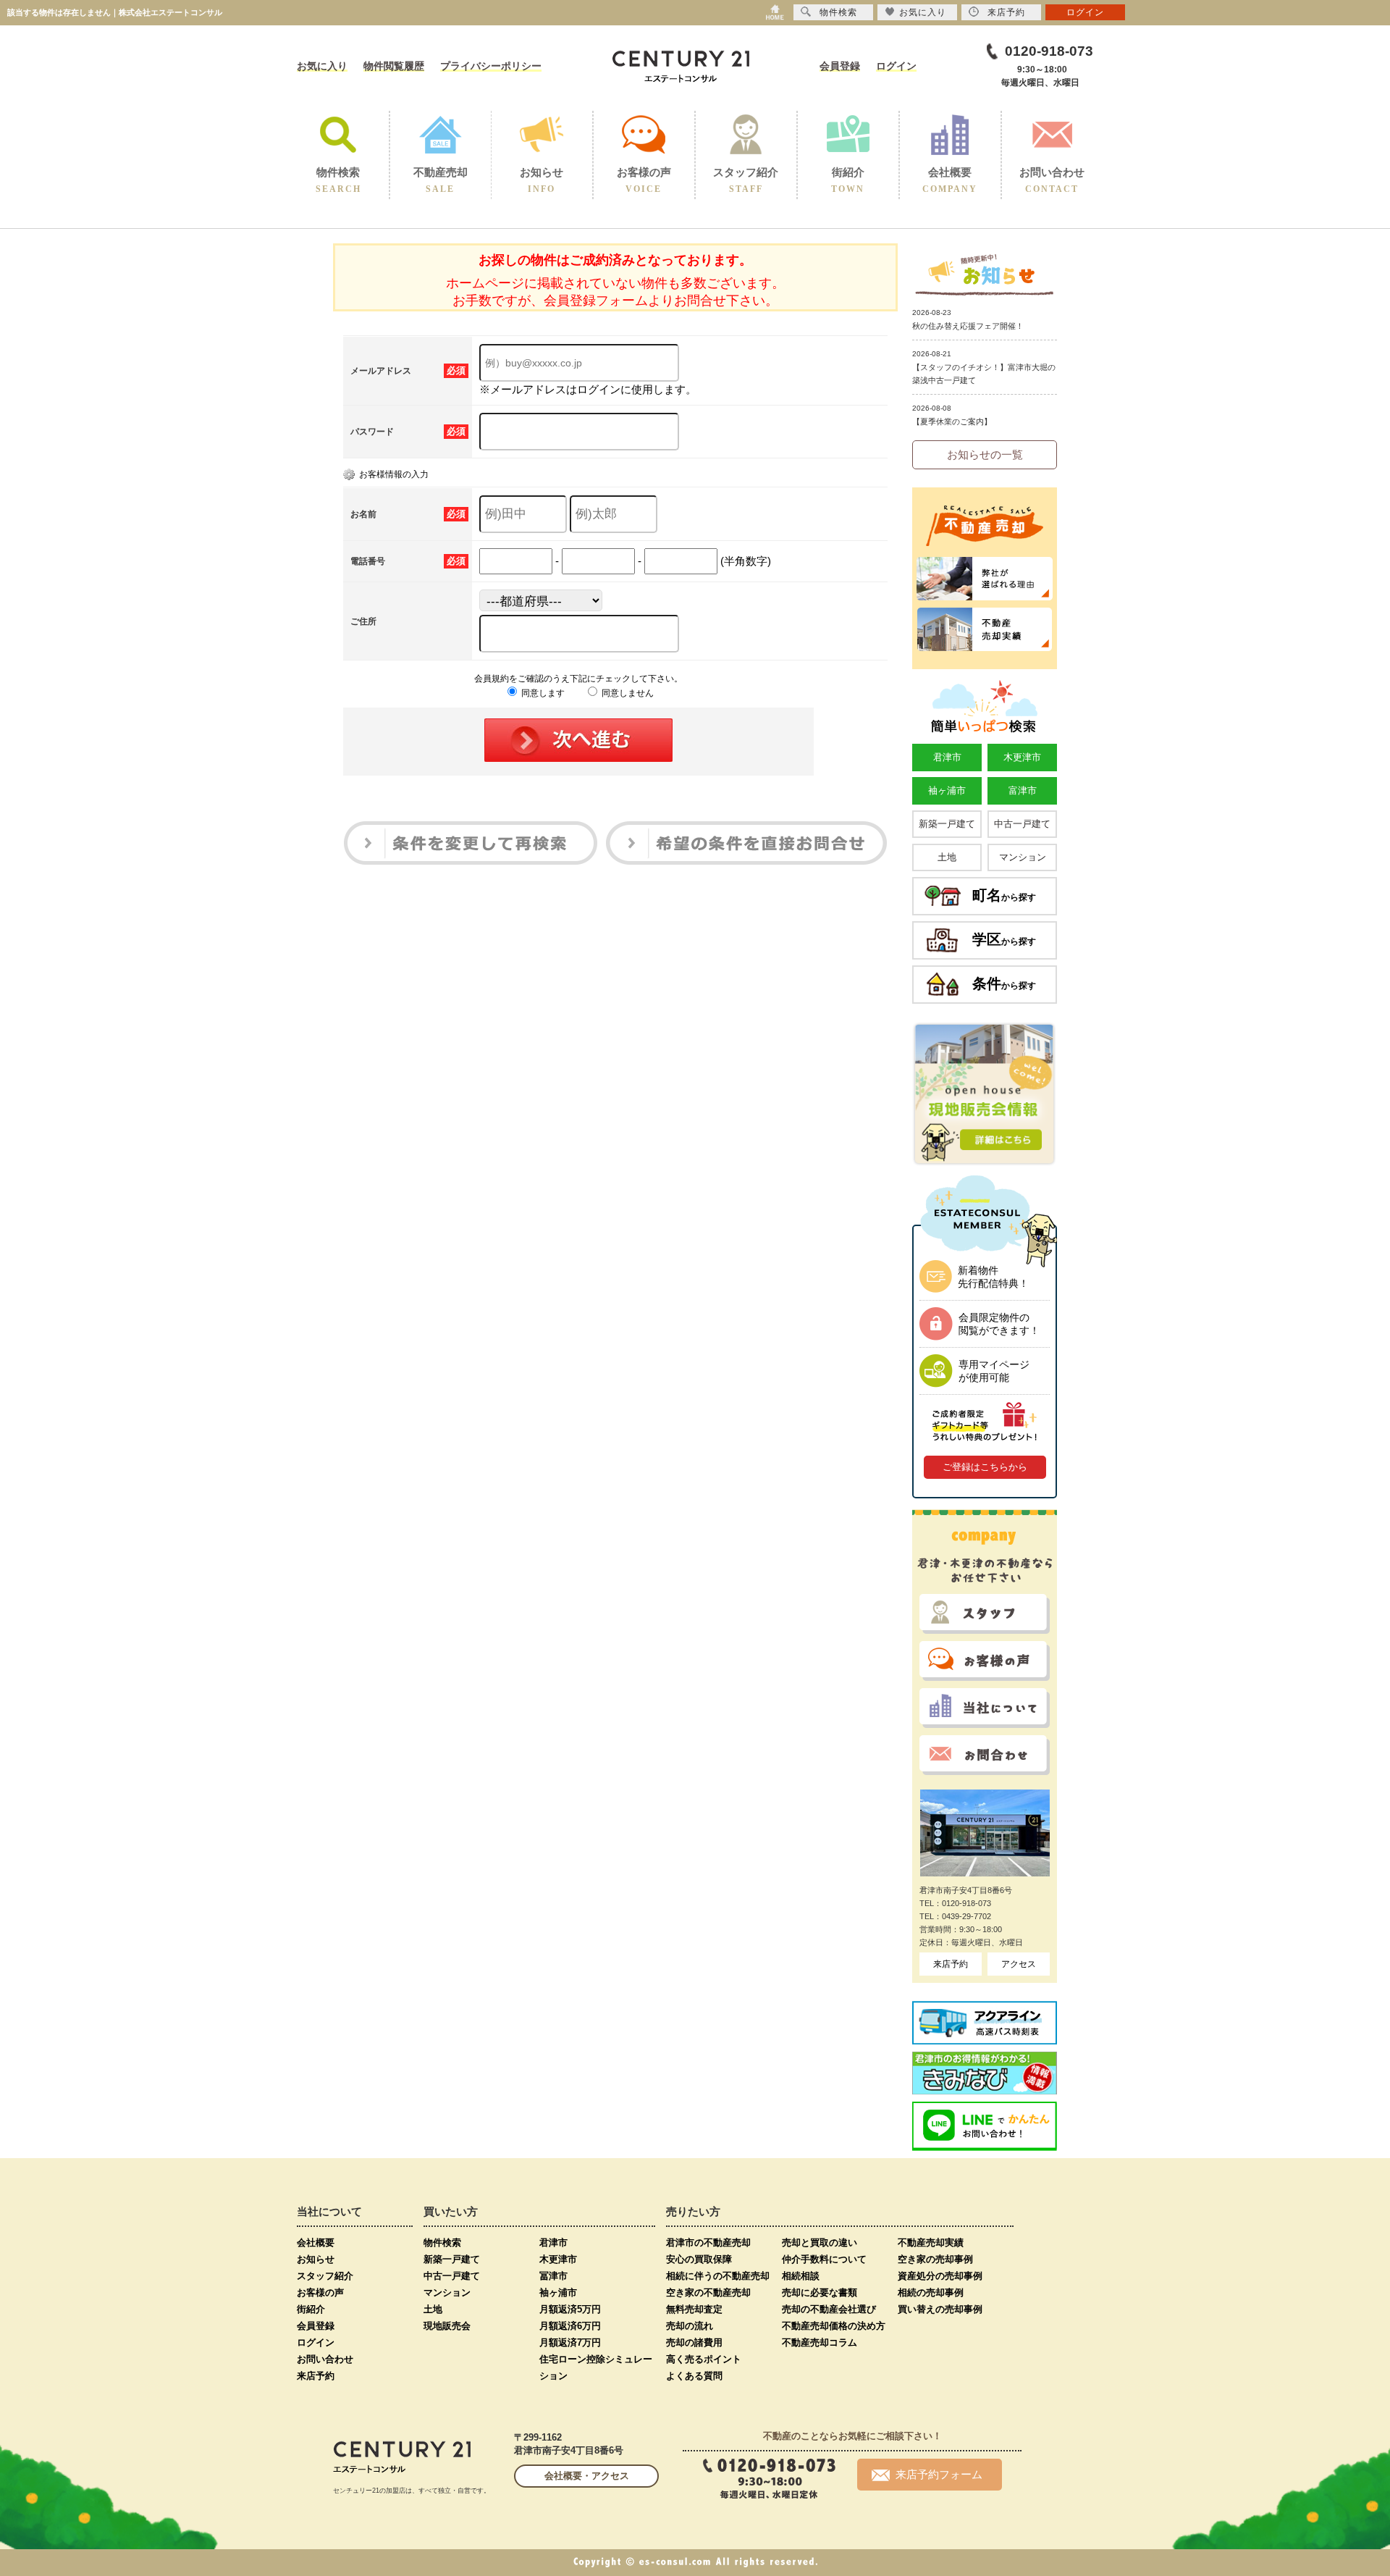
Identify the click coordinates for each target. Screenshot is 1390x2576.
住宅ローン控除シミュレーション (596, 2367)
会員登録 (840, 66)
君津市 (947, 757)
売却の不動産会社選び (829, 2309)
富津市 (1023, 790)
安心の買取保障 (699, 2259)
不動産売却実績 (931, 2243)
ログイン (896, 66)
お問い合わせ (325, 2359)
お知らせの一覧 (985, 454)
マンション (1023, 857)
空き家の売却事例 (935, 2259)
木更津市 (1022, 757)
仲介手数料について (824, 2259)
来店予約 (951, 1964)
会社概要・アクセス (587, 2476)
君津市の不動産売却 (708, 2243)
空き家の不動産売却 (708, 2292)
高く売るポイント (704, 2359)
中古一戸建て (1022, 824)
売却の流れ (690, 2326)
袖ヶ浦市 (947, 790)
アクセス (1019, 1964)
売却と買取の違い (820, 2243)
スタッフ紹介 (325, 2276)
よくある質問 (694, 2376)
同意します (542, 693)
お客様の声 (320, 2292)
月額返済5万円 (570, 2309)
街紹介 (311, 2309)
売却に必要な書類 (820, 2292)
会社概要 (316, 2243)
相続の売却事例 (931, 2292)
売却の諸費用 (694, 2342)
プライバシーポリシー (491, 66)
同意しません (627, 693)
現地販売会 (447, 2326)
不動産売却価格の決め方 (834, 2326)
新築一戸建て (947, 824)
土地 (947, 857)
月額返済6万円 (570, 2326)
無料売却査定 (694, 2309)
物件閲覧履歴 (394, 66)
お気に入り (322, 66)
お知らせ (316, 2259)
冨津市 (553, 2276)
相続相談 (801, 2276)
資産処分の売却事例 (940, 2276)
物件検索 (442, 2243)
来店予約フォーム (939, 2474)
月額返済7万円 (570, 2342)
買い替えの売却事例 (940, 2309)
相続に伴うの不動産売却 (718, 2276)
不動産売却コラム (820, 2342)
